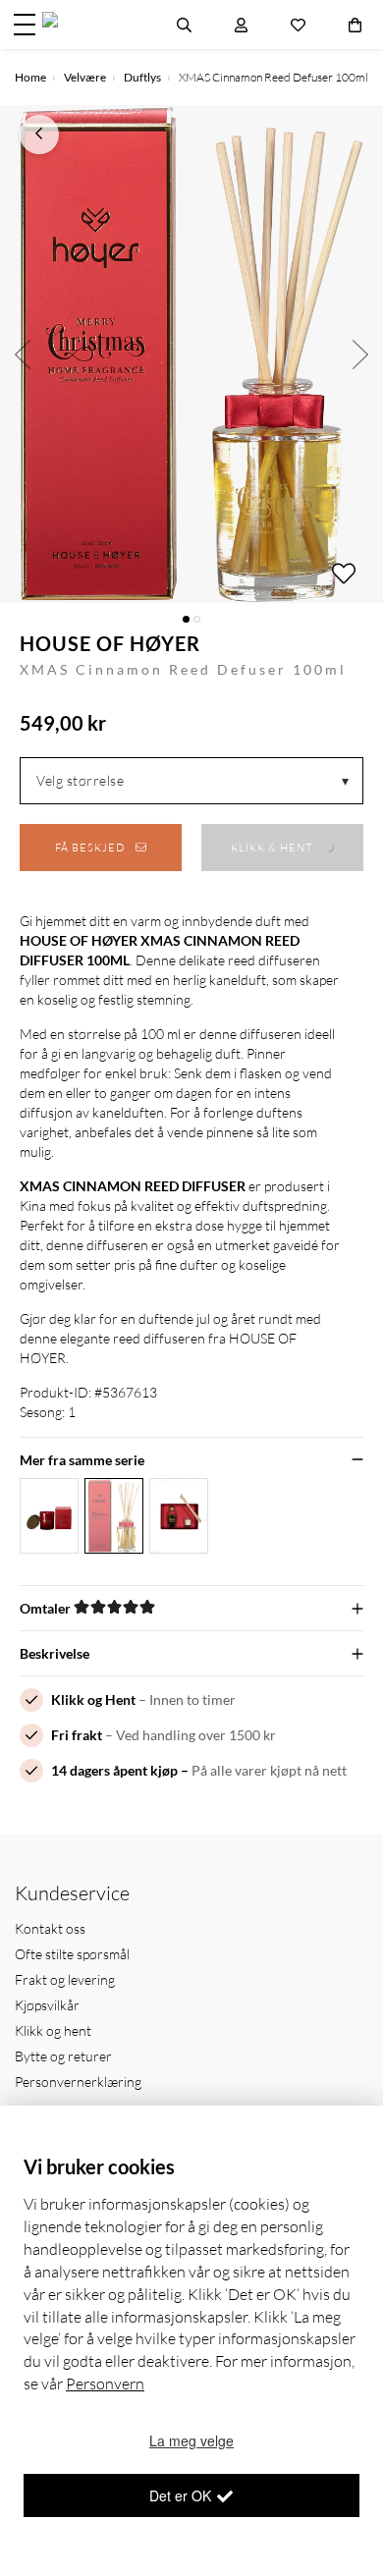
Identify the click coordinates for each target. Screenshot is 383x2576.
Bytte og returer (63, 2056)
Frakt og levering (65, 1979)
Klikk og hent (53, 2030)
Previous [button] (22, 354)
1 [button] (186, 619)
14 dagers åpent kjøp (114, 1770)
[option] (191, 354)
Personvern (105, 2384)
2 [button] (197, 619)
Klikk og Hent (93, 1699)
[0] (355, 25)
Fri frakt (77, 1735)
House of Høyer (110, 643)
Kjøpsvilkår (47, 2005)
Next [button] (361, 354)
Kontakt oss (50, 1928)
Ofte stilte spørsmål (72, 1954)
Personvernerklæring (78, 2082)
